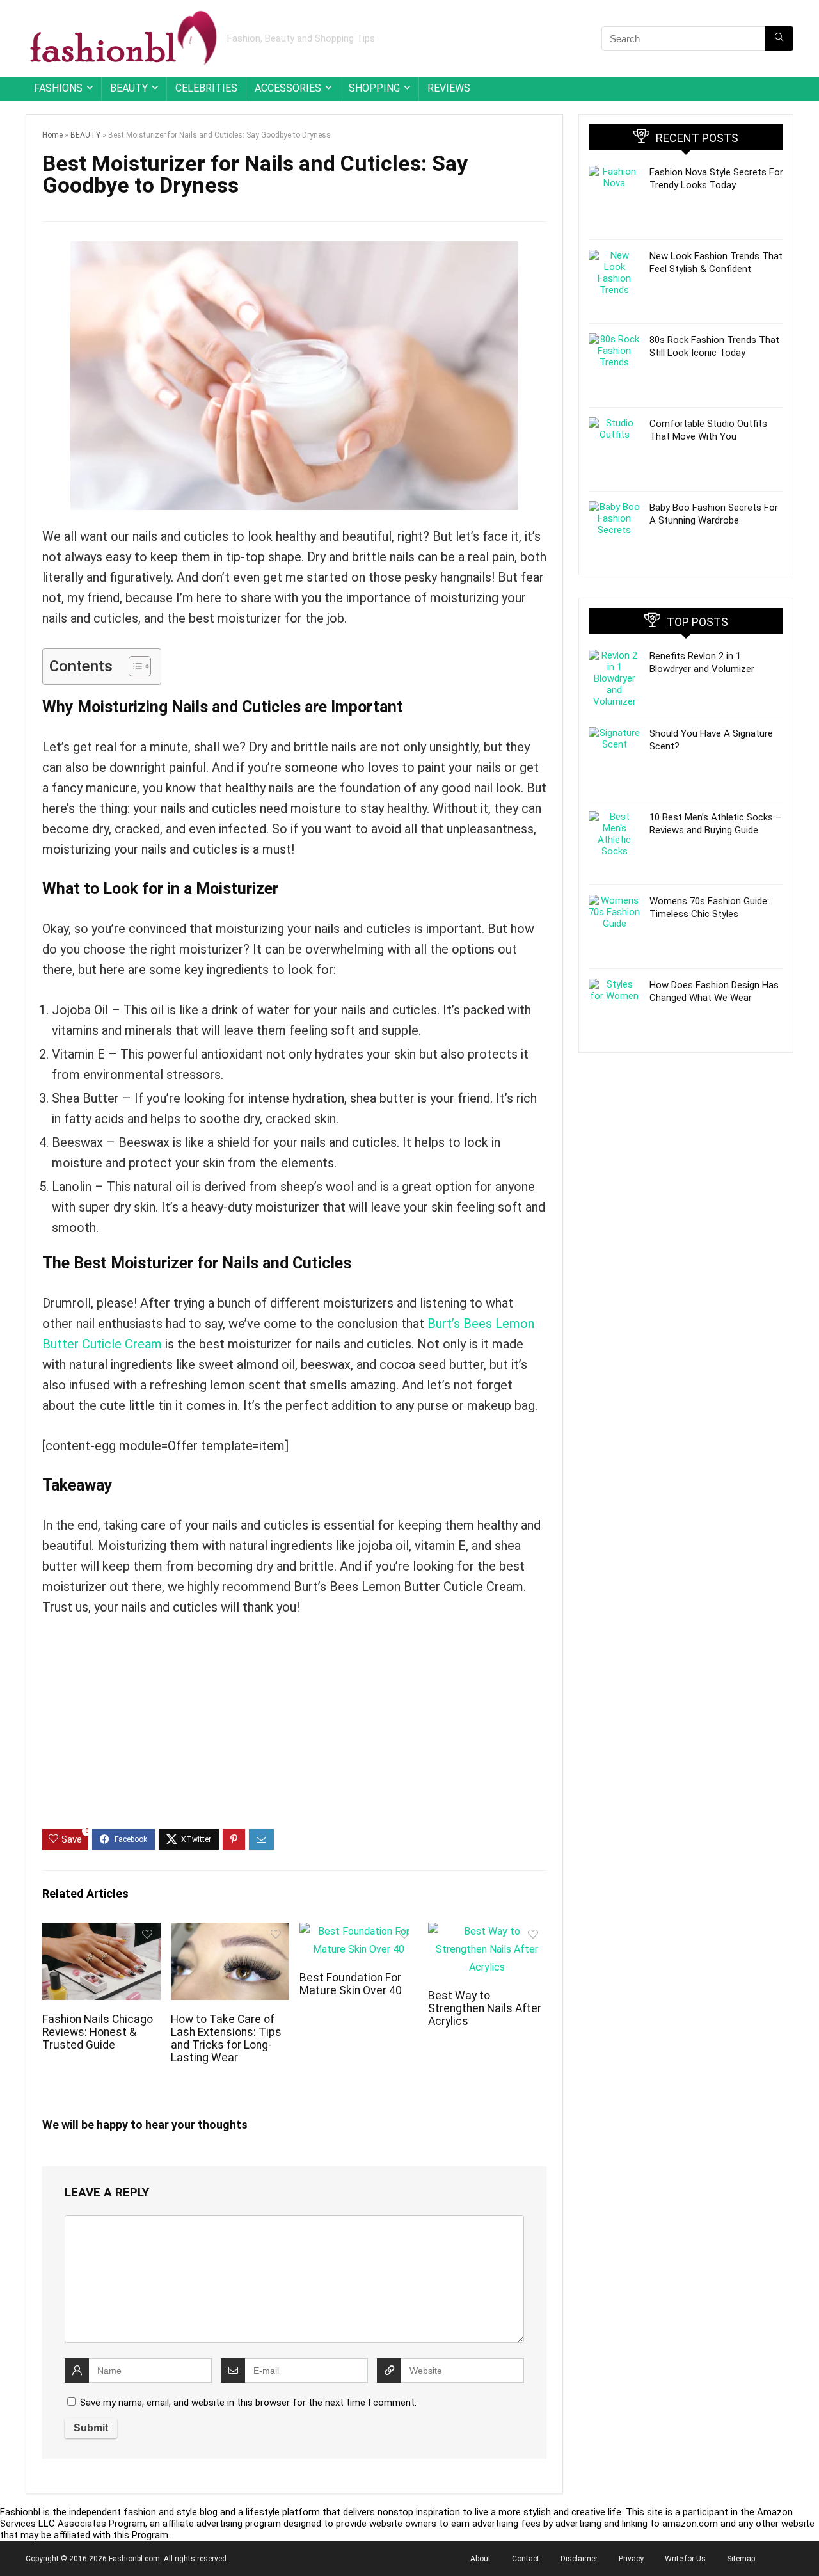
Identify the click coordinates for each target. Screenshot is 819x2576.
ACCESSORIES (288, 88)
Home (52, 135)
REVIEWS (449, 88)
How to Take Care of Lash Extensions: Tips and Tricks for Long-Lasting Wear (226, 2038)
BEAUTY (129, 88)
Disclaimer (579, 2559)
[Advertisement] (294, 1733)
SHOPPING (374, 88)
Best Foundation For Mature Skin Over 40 (351, 1984)
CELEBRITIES (206, 88)
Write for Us (685, 2559)
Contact (526, 2559)
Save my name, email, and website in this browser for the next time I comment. (248, 2403)
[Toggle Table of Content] (133, 666)
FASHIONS (58, 88)
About (481, 2559)
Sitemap (741, 2559)
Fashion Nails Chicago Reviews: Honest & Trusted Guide (98, 2032)
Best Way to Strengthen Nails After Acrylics (485, 2008)
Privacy (631, 2559)
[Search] (779, 38)
